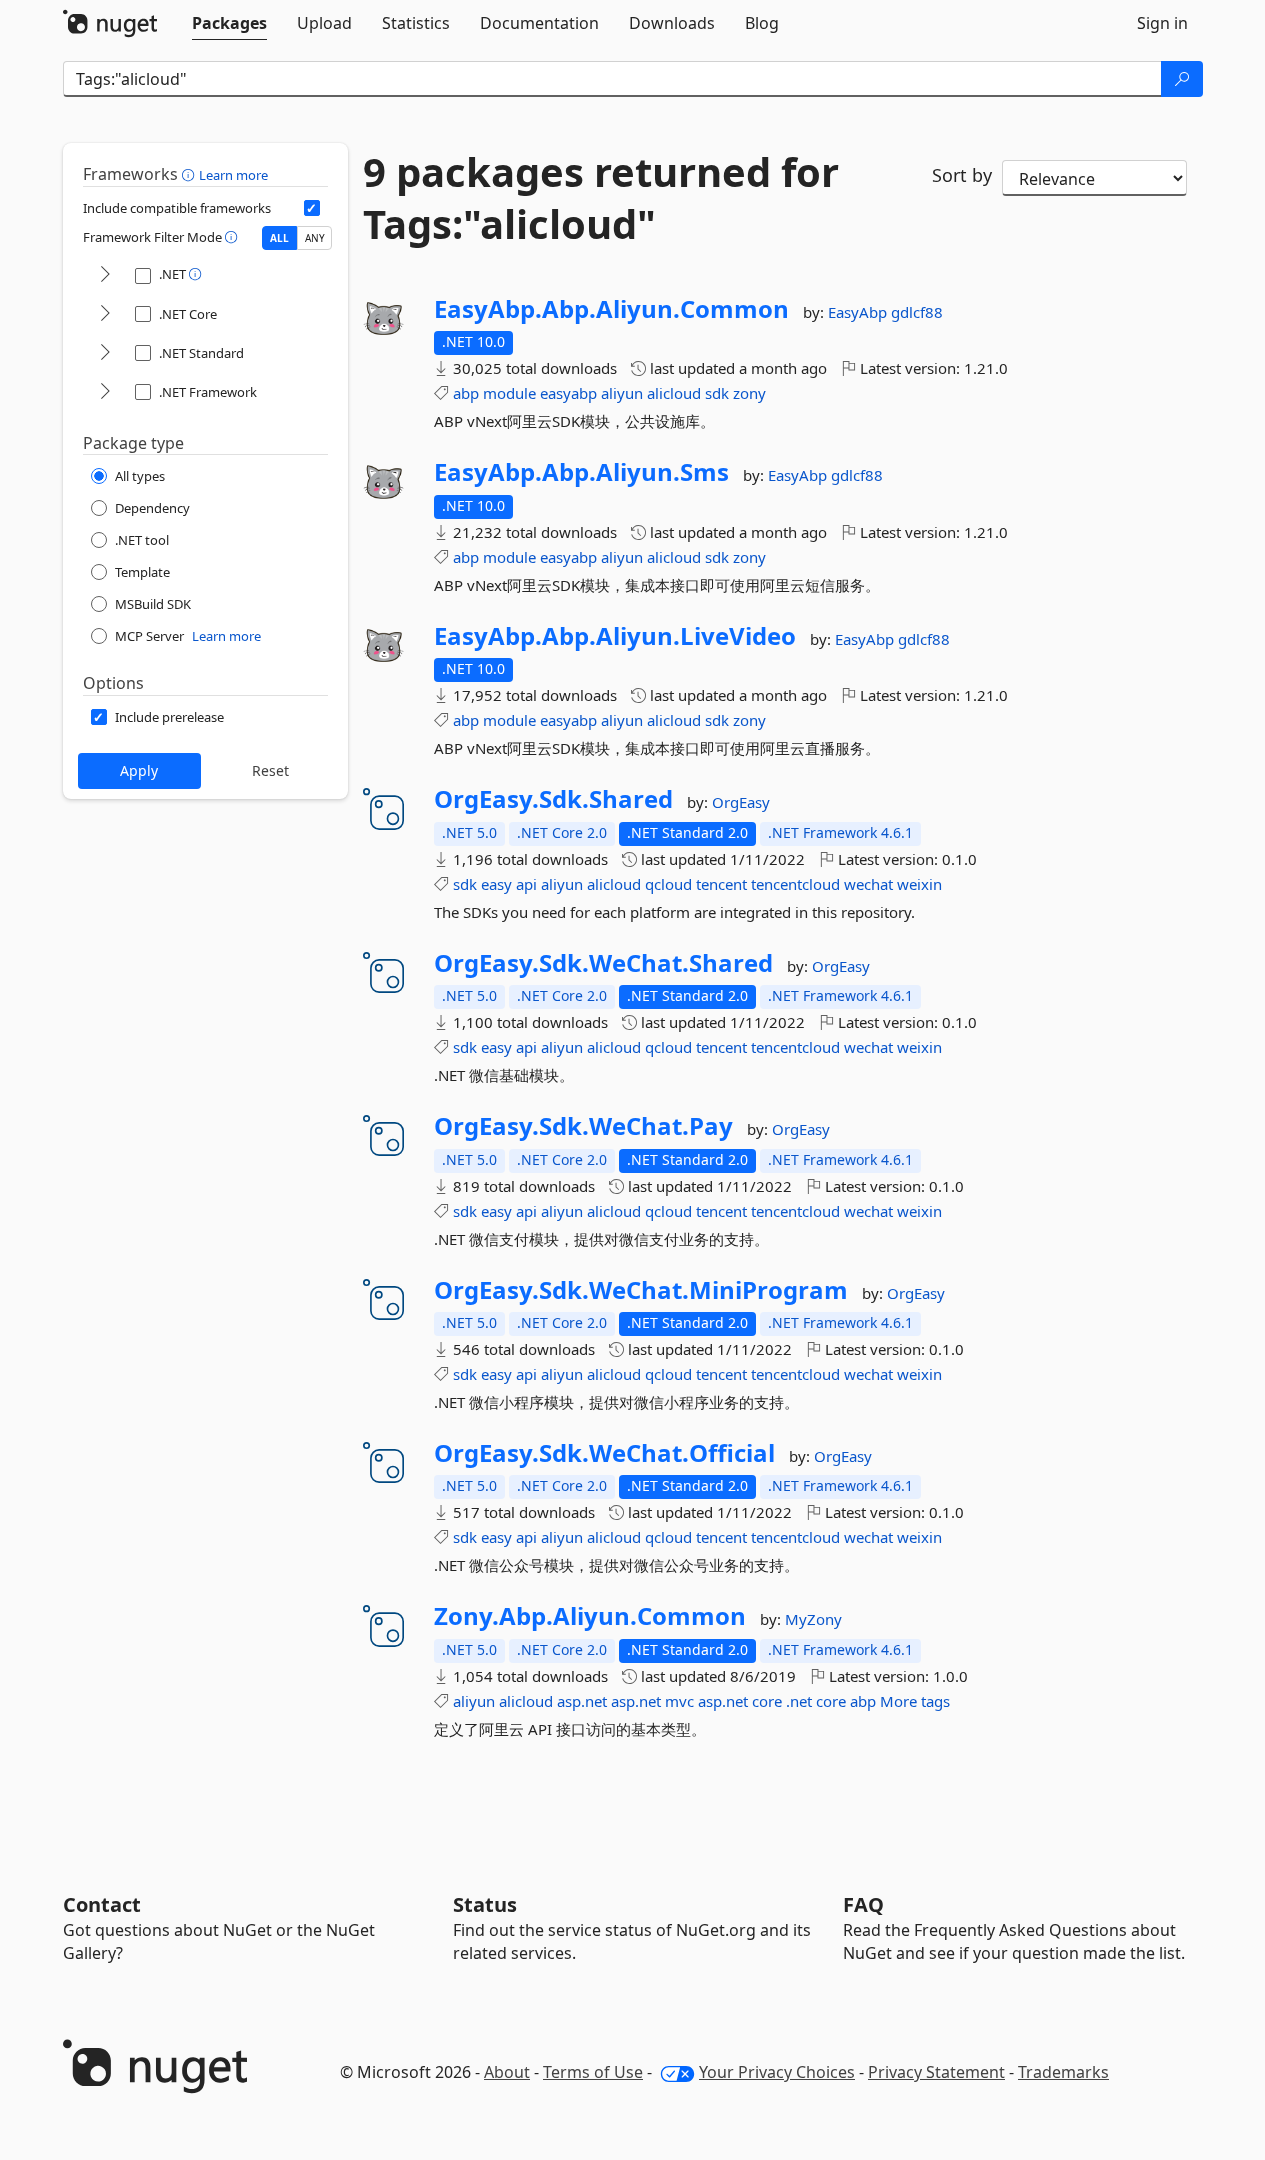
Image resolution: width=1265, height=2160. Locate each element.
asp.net (582, 1701)
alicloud (674, 393)
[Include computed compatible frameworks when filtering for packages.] (312, 208)
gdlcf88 (917, 312)
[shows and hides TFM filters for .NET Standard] (105, 353)
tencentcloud (795, 884)
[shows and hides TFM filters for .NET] (105, 275)
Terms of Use (593, 2072)
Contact (102, 1904)
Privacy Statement (936, 2072)
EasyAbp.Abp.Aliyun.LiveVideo (615, 636)
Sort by (962, 175)
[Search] (1182, 79)
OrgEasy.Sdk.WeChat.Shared (603, 963)
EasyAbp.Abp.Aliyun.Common (611, 309)
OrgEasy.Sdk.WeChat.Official (604, 1453)
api (526, 884)
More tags (915, 1701)
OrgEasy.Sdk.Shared (553, 799)
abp (466, 393)
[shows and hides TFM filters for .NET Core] (105, 314)
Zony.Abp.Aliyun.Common (590, 1616)
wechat (868, 884)
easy (496, 884)
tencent (721, 884)
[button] (190, 174)
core (767, 1701)
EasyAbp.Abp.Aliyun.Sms (581, 472)
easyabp (568, 393)
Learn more (233, 175)
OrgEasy (741, 802)
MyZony (813, 1619)
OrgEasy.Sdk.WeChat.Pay (583, 1126)
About (507, 2072)
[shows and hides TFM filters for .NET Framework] (105, 392)
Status (485, 1904)
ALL (279, 238)
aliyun (622, 393)
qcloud (668, 884)
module (509, 393)
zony (749, 393)
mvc (679, 1701)
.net (799, 1701)
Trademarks (1063, 2072)
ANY (315, 238)
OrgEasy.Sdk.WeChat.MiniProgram (641, 1290)
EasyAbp (859, 312)
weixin (919, 884)
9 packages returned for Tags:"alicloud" (601, 198)
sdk (717, 393)
